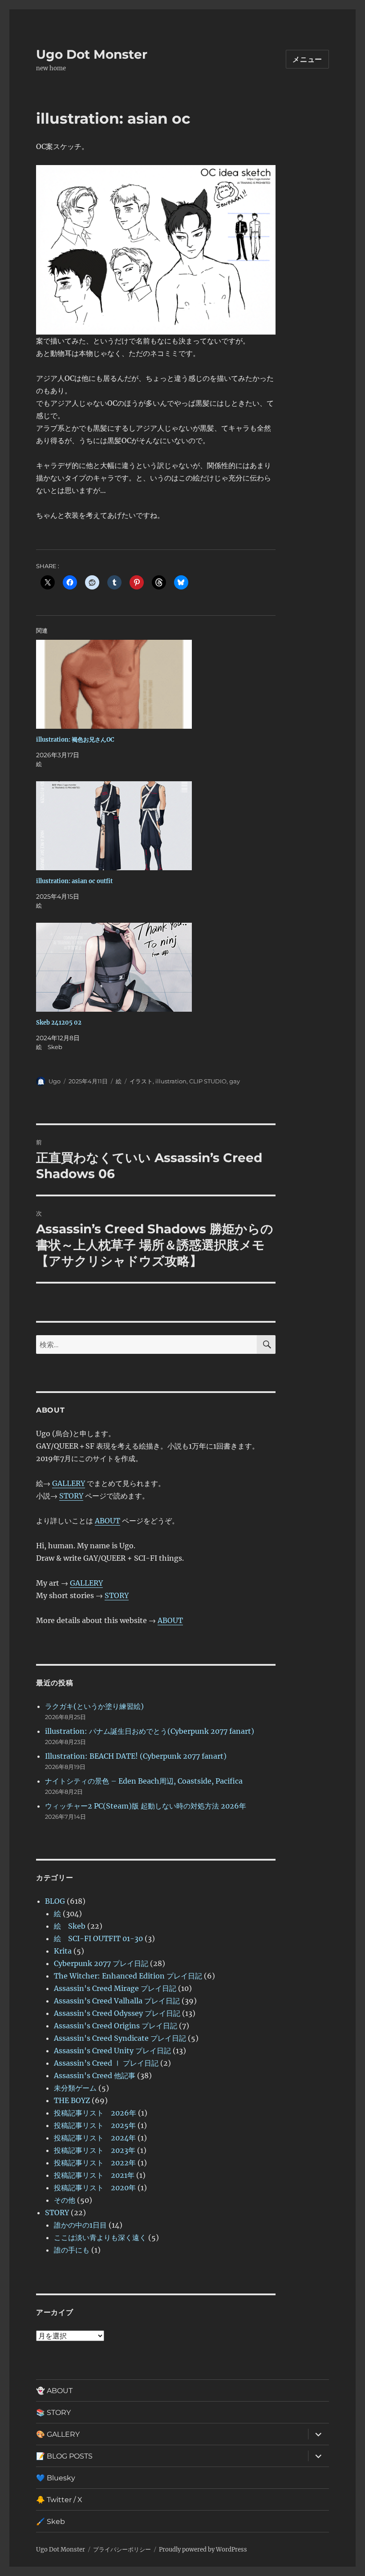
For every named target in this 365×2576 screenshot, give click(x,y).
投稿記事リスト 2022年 (95, 2163)
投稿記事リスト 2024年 (95, 2138)
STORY (71, 1496)
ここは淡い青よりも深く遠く (100, 2237)
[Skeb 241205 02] (160, 967)
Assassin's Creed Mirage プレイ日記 (115, 1988)
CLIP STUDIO (208, 1081)
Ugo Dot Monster (92, 54)
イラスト (141, 1081)
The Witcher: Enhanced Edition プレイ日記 (128, 1976)
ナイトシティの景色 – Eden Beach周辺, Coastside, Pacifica (144, 1781)
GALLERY (69, 1483)
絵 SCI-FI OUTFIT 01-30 (98, 1938)
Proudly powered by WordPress (203, 2550)
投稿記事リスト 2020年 (95, 2188)
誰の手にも (72, 2250)
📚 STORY (53, 2412)
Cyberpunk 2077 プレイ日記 (101, 1963)
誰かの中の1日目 (80, 2225)
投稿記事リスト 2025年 (95, 2125)
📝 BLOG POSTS (64, 2456)
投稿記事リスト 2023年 (95, 2150)
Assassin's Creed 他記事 (95, 2075)
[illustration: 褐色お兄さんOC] (160, 684)
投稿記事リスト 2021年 (94, 2175)
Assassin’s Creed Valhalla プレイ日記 (117, 2001)
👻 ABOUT (54, 2391)
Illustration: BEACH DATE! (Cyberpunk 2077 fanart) (136, 1756)
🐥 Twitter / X (59, 2500)
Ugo (55, 1081)
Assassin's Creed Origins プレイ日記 (116, 2026)
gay (235, 1081)
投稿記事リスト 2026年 (95, 2113)
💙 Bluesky (56, 2478)
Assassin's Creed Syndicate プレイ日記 (120, 2038)
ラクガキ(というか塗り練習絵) (94, 1706)
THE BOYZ (72, 2100)
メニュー (307, 59)
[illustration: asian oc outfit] (160, 826)
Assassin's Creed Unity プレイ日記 (112, 2051)
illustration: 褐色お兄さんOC (75, 740)
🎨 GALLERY (58, 2434)
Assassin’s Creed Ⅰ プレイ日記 (106, 2063)
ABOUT (107, 1521)
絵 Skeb (70, 1926)
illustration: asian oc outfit (74, 881)
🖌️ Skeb (51, 2521)
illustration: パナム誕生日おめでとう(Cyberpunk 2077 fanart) (150, 1731)
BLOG (55, 1901)
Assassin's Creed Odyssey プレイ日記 (117, 2013)
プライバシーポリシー (122, 2550)
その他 (65, 2200)
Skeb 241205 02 (59, 1023)
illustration (171, 1081)
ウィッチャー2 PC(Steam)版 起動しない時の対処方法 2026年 (146, 1806)
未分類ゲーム (75, 2088)
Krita (63, 1951)
